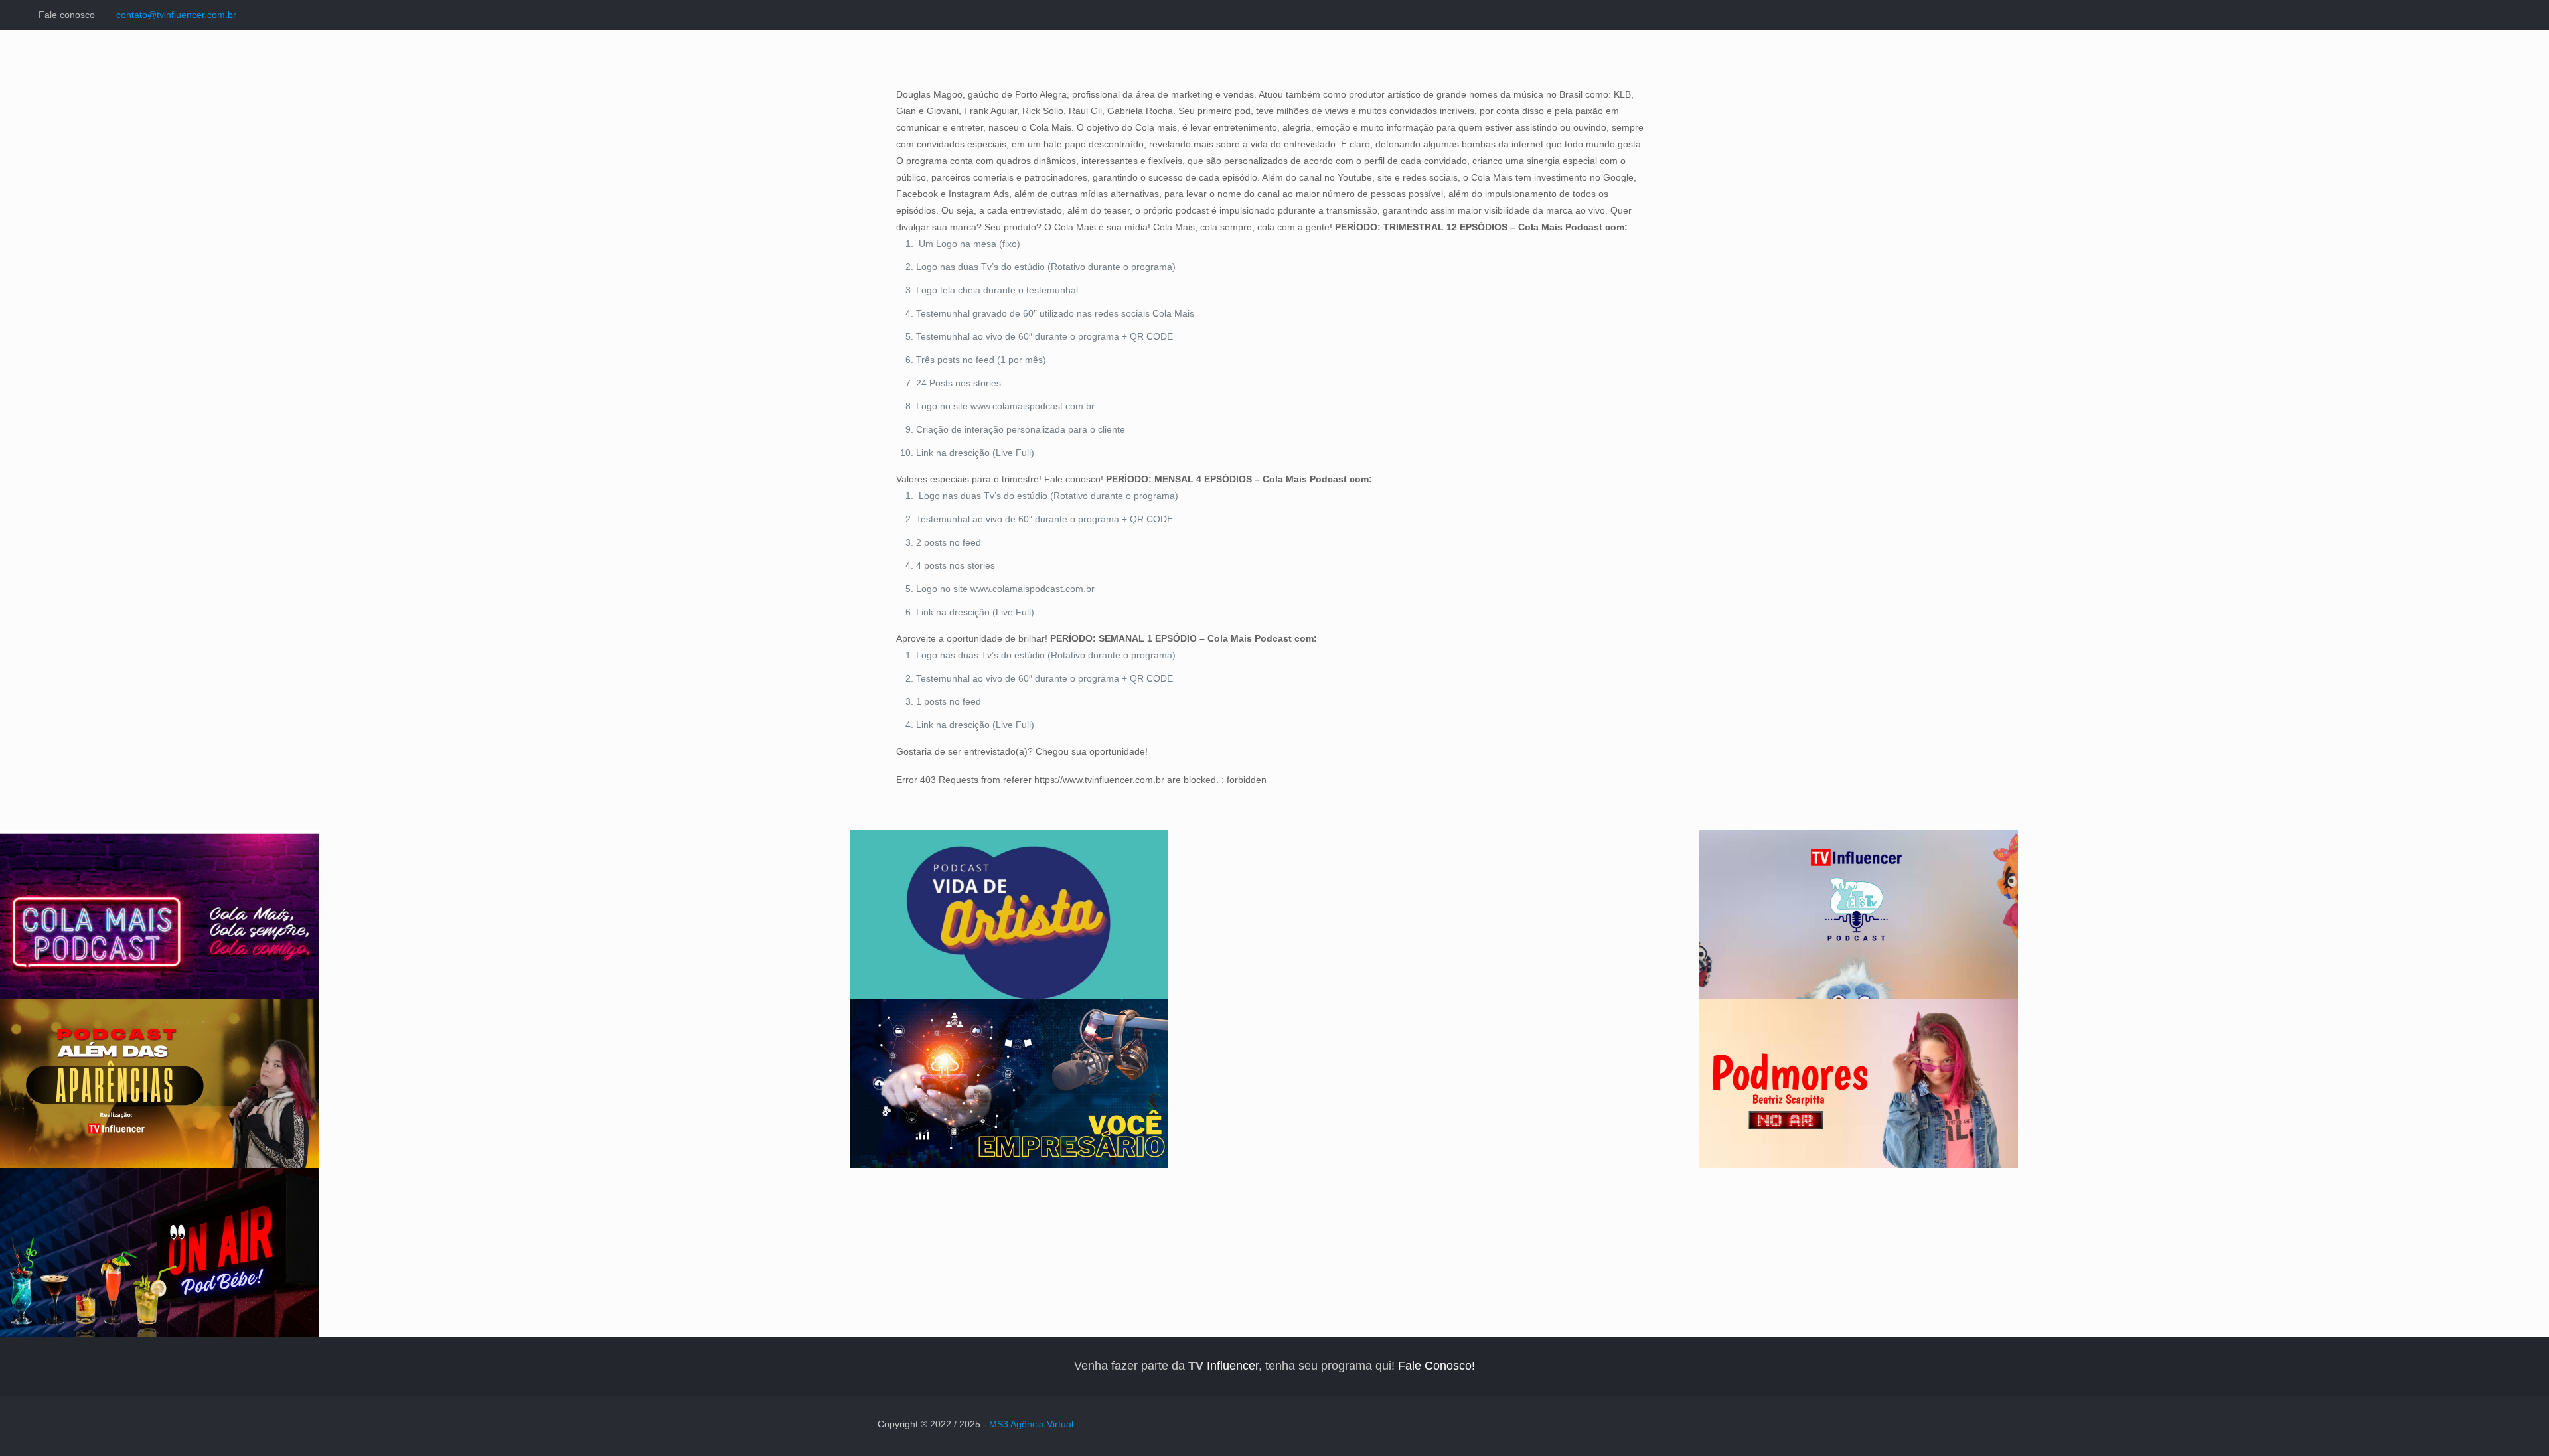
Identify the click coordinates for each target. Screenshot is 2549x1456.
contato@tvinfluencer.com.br (176, 15)
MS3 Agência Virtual (1031, 1424)
